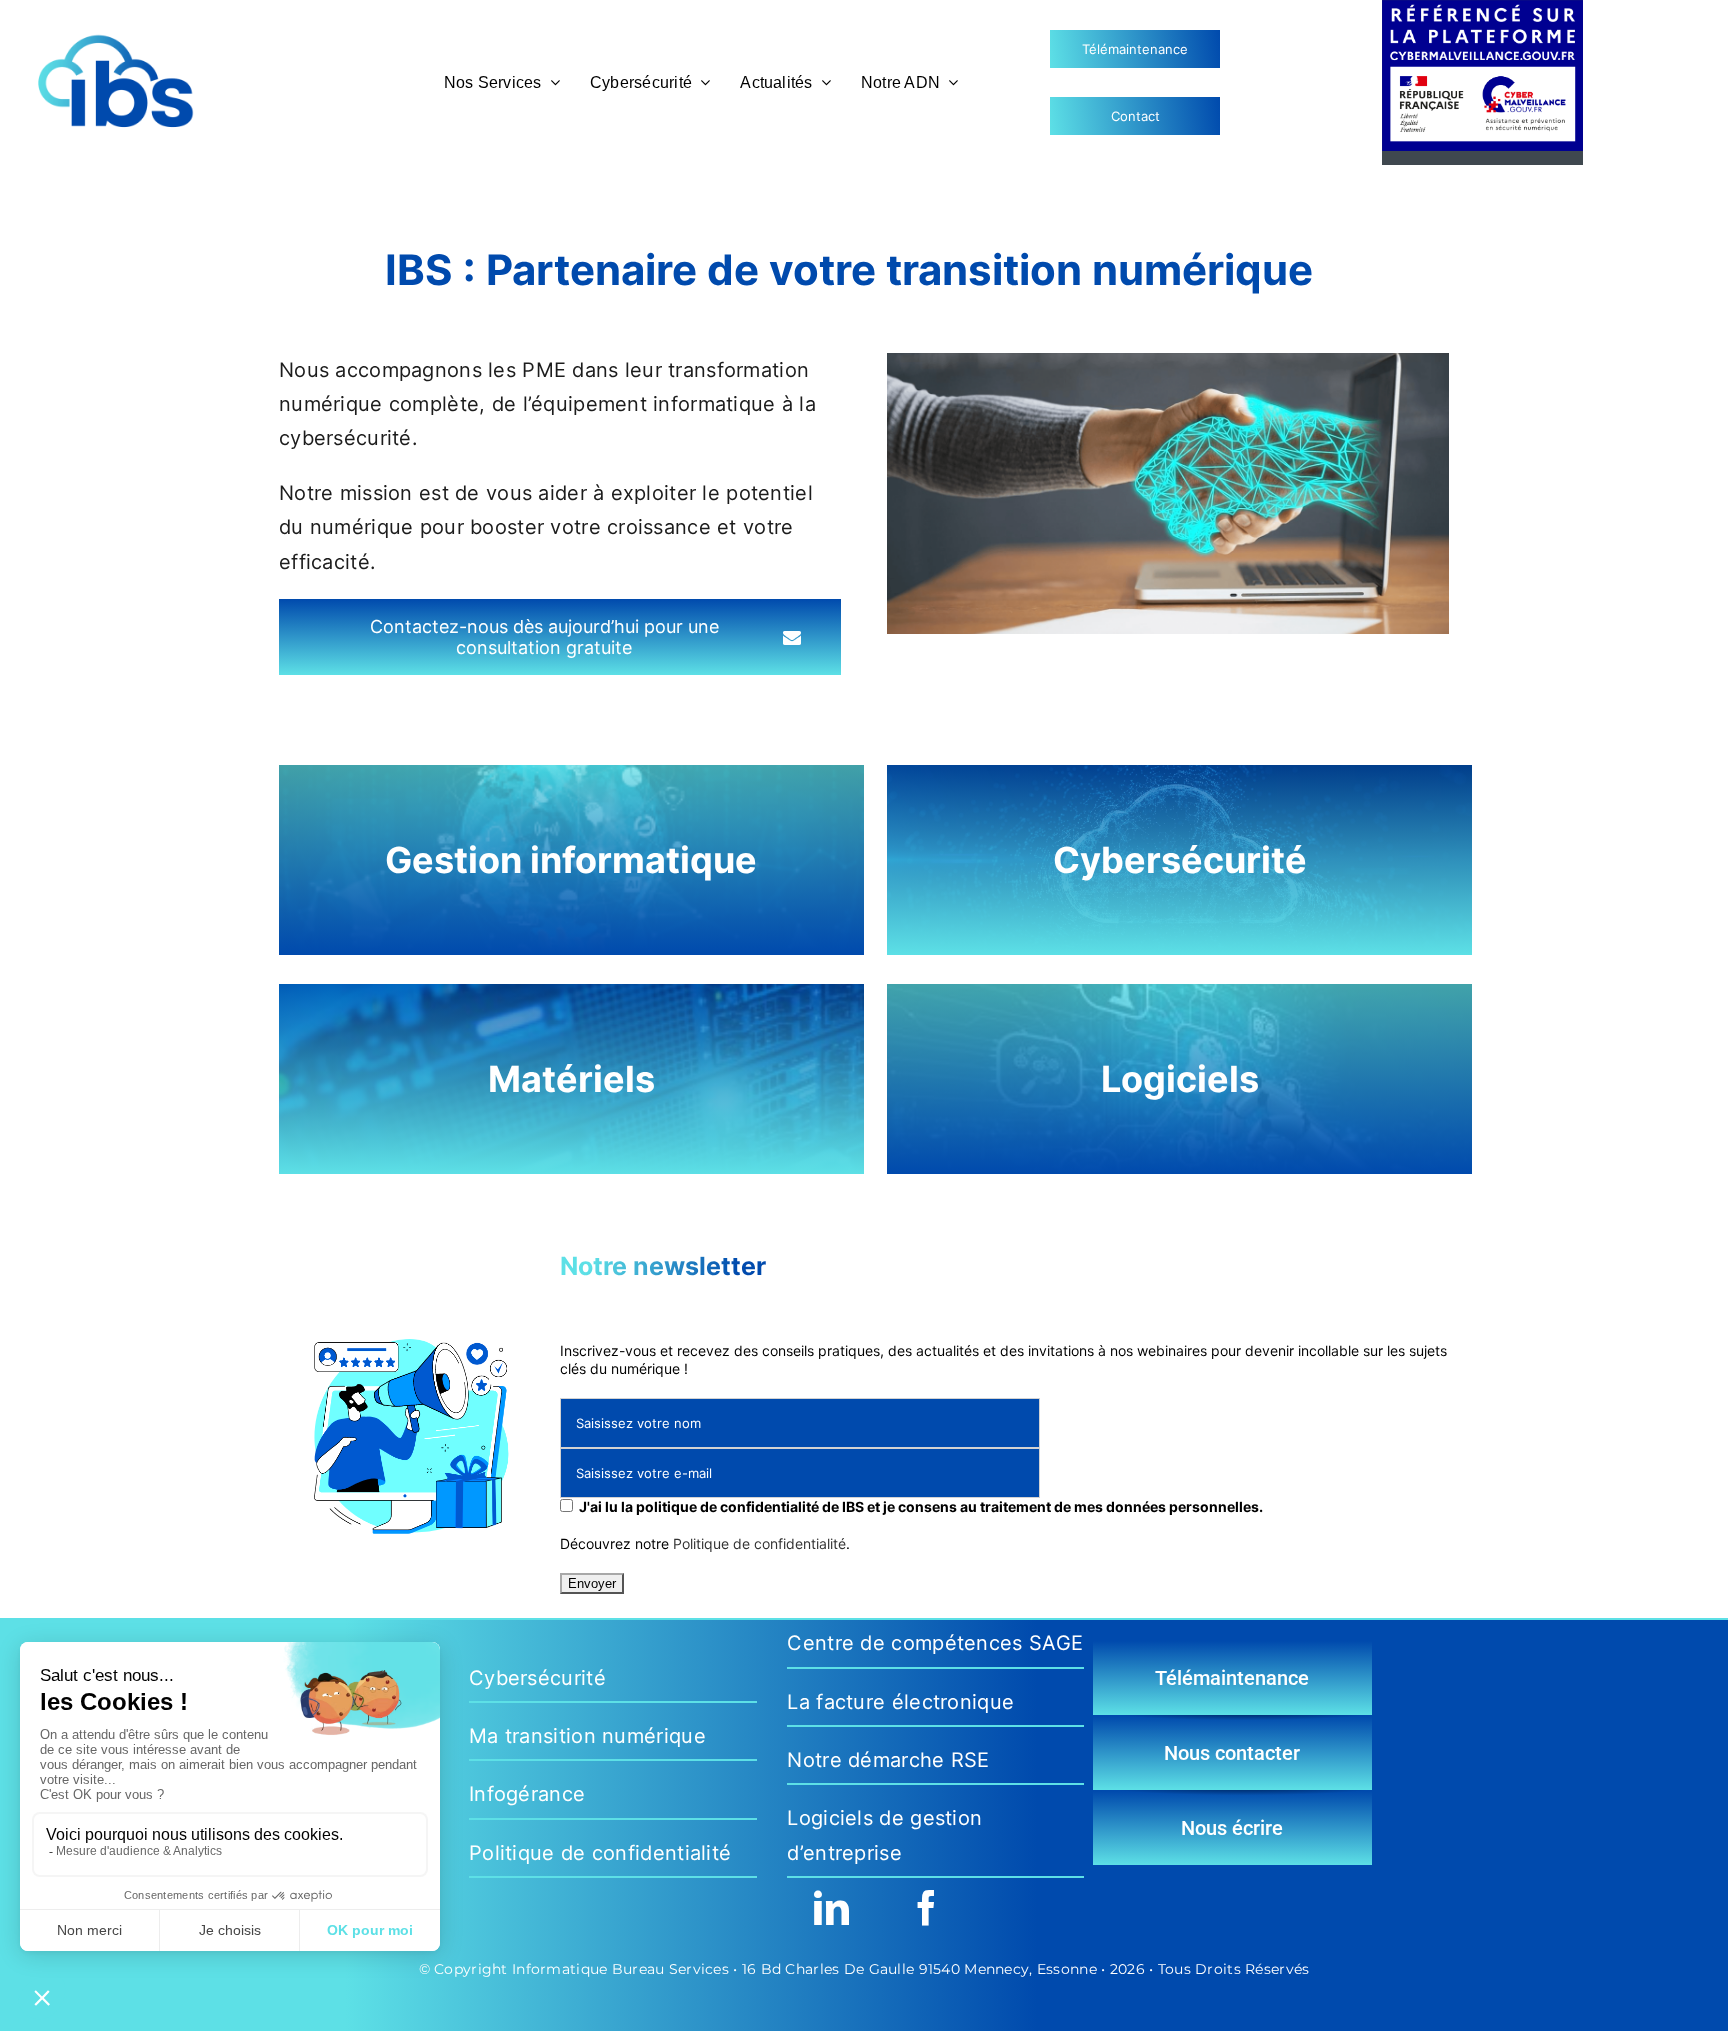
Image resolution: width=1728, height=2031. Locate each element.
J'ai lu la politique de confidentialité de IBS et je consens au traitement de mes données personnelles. (921, 1506)
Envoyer (592, 1583)
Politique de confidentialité (759, 1543)
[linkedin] (831, 1907)
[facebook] (926, 1907)
